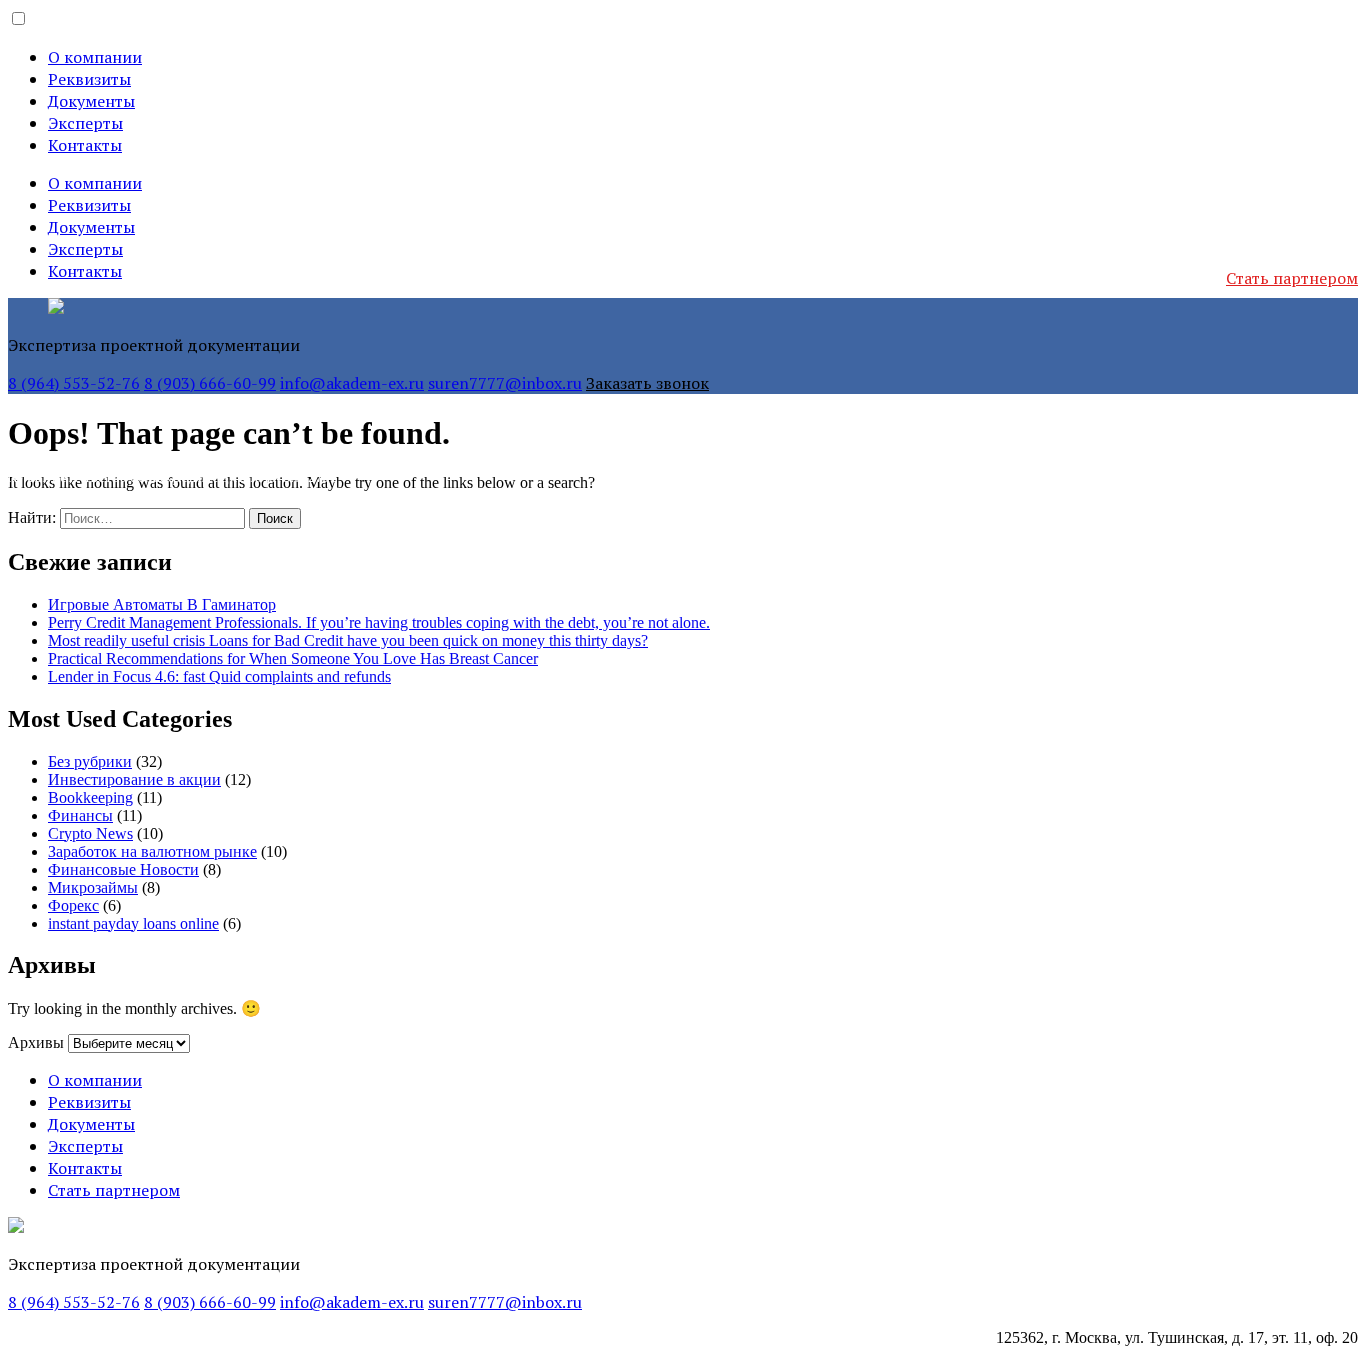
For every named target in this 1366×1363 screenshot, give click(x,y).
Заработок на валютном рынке (152, 851)
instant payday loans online (133, 923)
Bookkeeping (90, 797)
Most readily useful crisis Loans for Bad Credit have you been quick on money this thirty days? (348, 640)
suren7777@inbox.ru (505, 383)
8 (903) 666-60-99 (210, 383)
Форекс (73, 905)
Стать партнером (1292, 278)
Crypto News (90, 833)
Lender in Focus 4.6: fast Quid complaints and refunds (219, 676)
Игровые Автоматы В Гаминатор (162, 604)
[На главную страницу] (56, 308)
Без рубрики (90, 761)
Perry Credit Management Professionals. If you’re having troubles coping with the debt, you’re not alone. (379, 622)
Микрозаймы (93, 887)
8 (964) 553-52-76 (74, 383)
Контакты (85, 145)
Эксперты (85, 123)
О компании (95, 57)
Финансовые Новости (123, 869)
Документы (91, 101)
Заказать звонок (647, 383)
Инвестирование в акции (134, 779)
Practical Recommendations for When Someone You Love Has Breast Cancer (293, 658)
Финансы (80, 815)
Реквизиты (89, 79)
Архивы (36, 1042)
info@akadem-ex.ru (352, 383)
